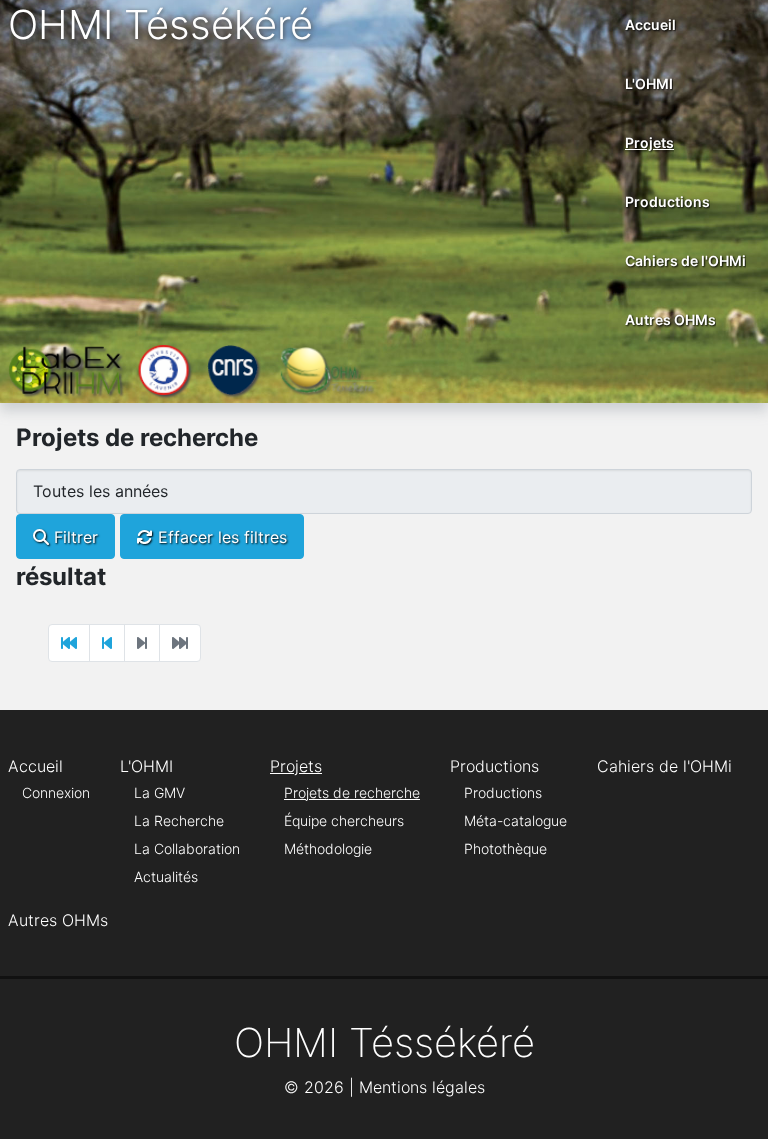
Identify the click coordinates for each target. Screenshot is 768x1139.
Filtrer (73, 537)
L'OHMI (649, 83)
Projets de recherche (352, 792)
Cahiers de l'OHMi (685, 260)
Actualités (166, 876)
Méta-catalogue (515, 820)
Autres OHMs (670, 319)
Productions (667, 201)
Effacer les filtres (220, 537)
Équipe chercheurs (344, 820)
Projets (649, 142)
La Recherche (179, 820)
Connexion (56, 792)
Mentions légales (422, 1087)
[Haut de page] (733, 1102)
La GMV (159, 792)
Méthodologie (328, 848)
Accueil (650, 24)
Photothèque (505, 848)
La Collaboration (187, 848)
